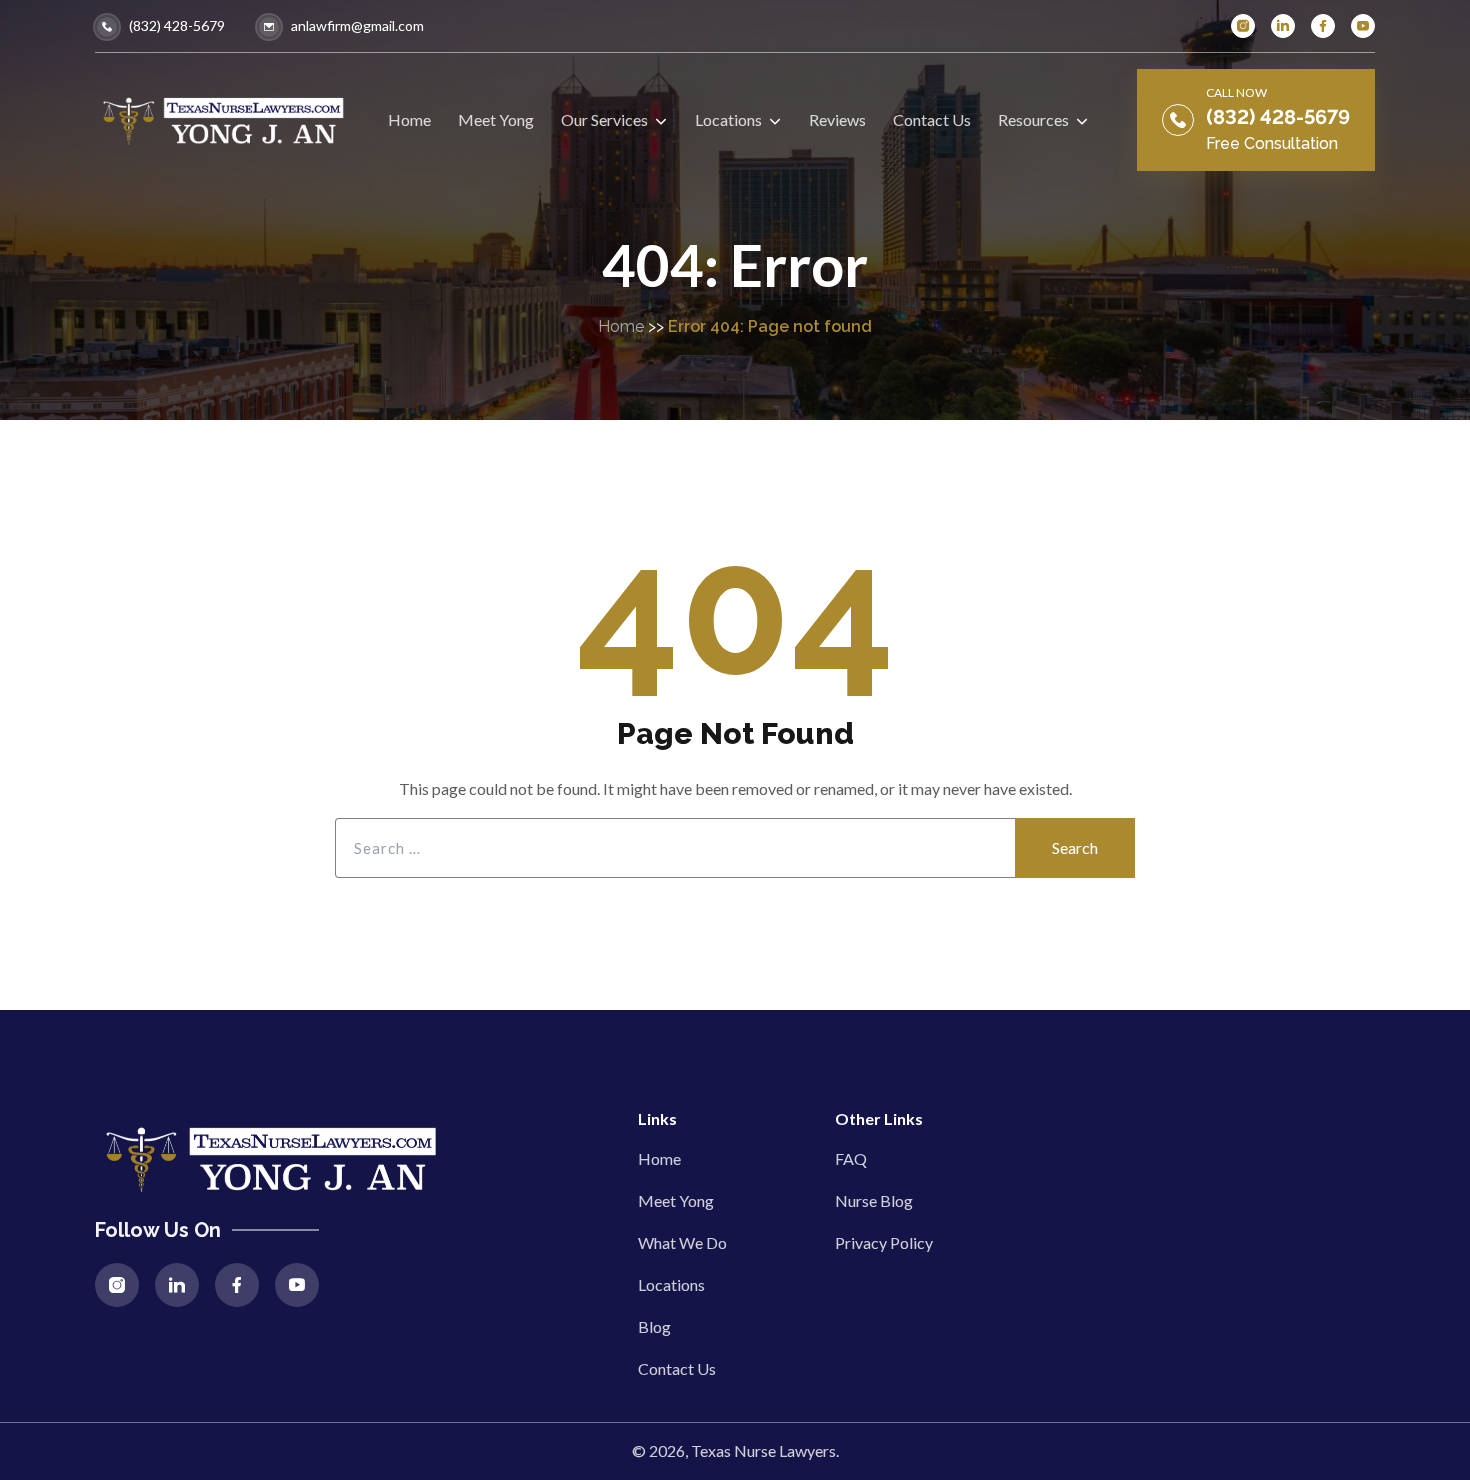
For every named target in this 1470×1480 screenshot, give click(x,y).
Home (621, 326)
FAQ (851, 1158)
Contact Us (677, 1368)
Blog (654, 1326)
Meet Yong (676, 1200)
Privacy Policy (884, 1242)
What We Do (682, 1242)
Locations (671, 1284)
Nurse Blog (874, 1200)
